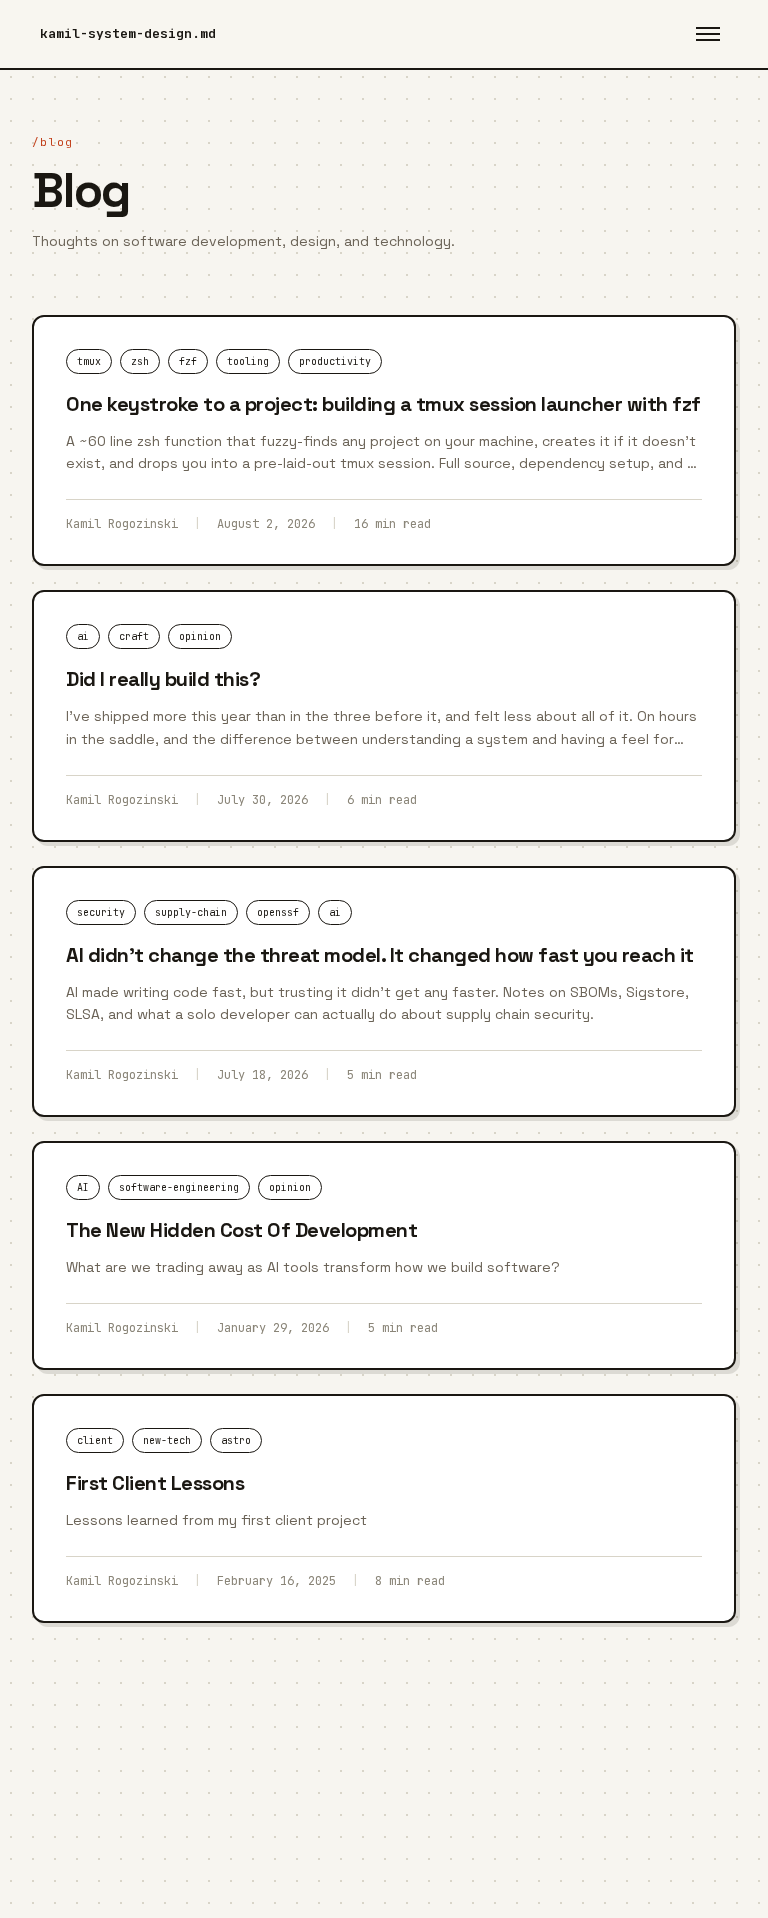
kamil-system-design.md (128, 33)
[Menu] (708, 34)
